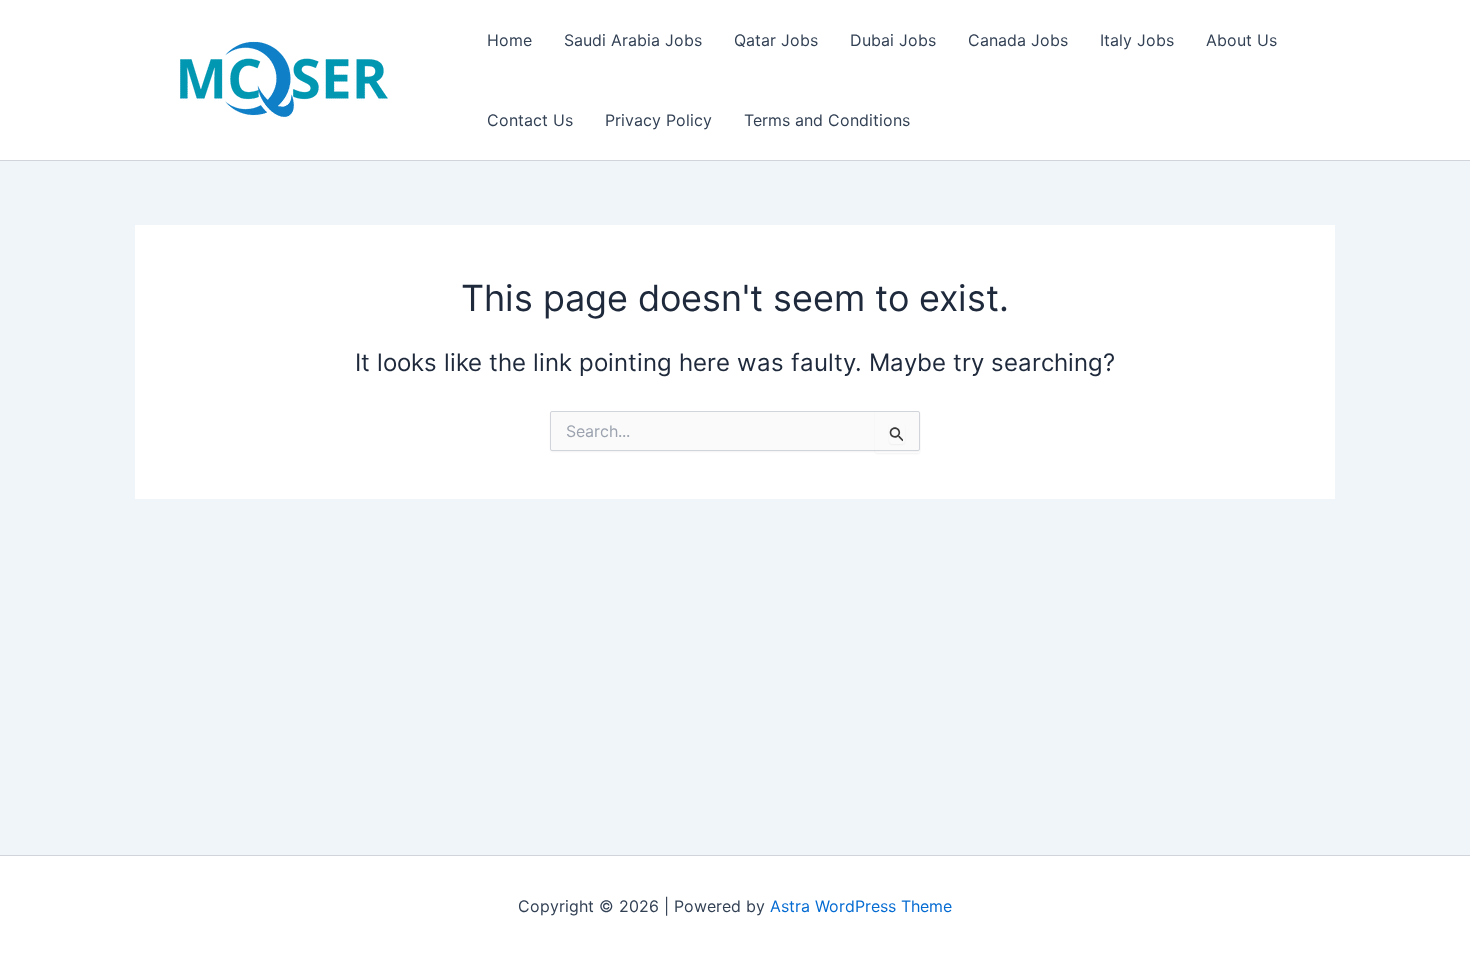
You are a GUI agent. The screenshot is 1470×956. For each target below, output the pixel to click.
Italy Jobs (1137, 40)
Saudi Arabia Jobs (633, 40)
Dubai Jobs (893, 40)
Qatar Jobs (776, 40)
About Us (1241, 40)
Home (509, 40)
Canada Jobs (1018, 40)
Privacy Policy (658, 120)
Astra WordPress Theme (861, 906)
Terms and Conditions (827, 120)
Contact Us (530, 120)
